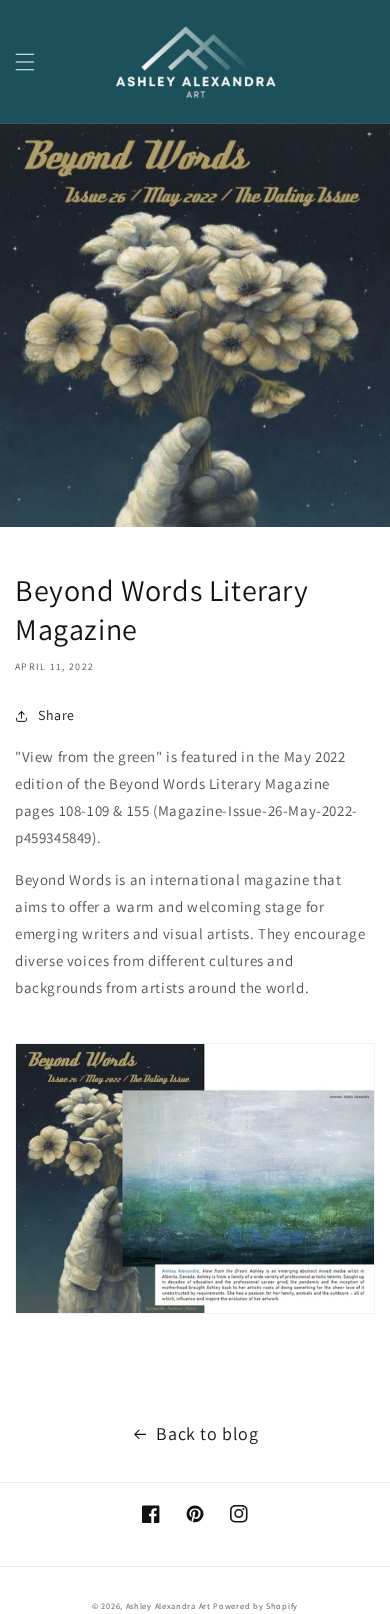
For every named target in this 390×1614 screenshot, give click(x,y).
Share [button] (56, 715)
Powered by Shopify (255, 1605)
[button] (25, 62)
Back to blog (207, 1433)
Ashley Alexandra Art (168, 1605)
